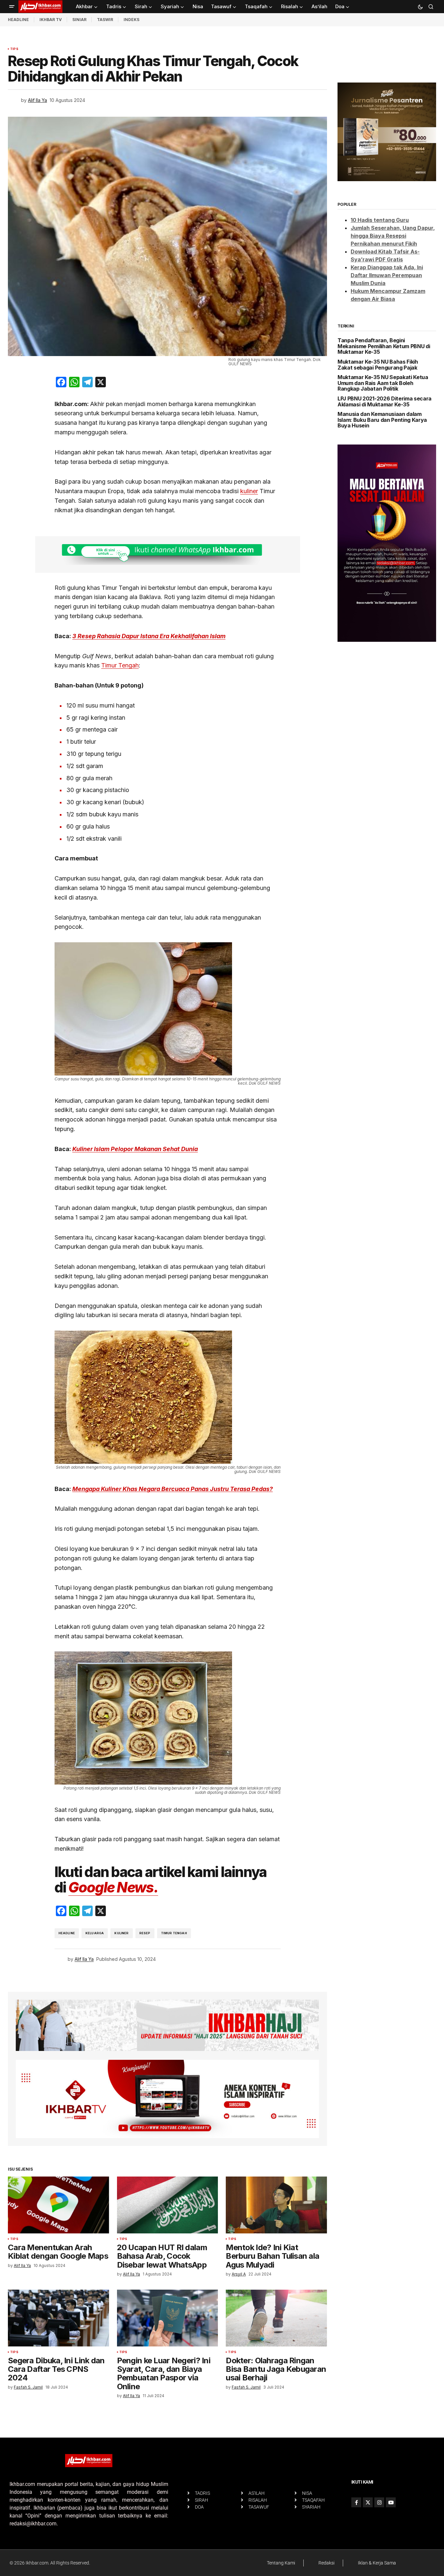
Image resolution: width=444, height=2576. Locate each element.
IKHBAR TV (51, 20)
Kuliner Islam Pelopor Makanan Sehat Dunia (135, 1149)
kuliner (249, 491)
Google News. (113, 1887)
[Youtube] (391, 2502)
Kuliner (121, 1933)
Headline (67, 1933)
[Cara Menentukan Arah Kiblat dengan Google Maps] (58, 2205)
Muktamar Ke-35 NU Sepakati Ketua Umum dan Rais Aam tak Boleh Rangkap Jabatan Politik (383, 383)
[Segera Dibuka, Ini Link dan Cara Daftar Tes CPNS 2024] (58, 2318)
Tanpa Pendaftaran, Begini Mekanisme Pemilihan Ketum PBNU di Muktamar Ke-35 (384, 346)
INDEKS (131, 20)
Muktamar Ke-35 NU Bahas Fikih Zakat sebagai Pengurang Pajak (378, 365)
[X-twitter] (368, 2502)
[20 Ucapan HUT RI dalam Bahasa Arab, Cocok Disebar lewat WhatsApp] (168, 2205)
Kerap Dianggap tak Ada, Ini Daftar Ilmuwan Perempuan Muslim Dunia (387, 275)
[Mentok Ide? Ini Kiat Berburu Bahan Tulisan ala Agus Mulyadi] (276, 2205)
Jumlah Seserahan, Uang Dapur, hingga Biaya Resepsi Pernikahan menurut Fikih (393, 236)
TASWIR (105, 20)
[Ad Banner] (168, 554)
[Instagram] (379, 2502)
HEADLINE (18, 20)
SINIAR (79, 20)
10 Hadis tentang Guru (380, 220)
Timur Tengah (120, 665)
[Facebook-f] (356, 2502)
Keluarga (95, 1933)
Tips (14, 49)
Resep (145, 1933)
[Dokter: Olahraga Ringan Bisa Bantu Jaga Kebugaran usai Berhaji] (276, 2318)
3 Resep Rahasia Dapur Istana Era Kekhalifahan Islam (149, 636)
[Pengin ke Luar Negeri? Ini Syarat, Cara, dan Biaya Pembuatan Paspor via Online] (168, 2318)
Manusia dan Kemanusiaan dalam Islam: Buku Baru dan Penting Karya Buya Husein (382, 420)
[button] (12, 7)
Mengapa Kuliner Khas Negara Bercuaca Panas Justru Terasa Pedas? (173, 1489)
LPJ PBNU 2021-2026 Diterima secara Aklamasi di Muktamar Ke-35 (385, 402)
